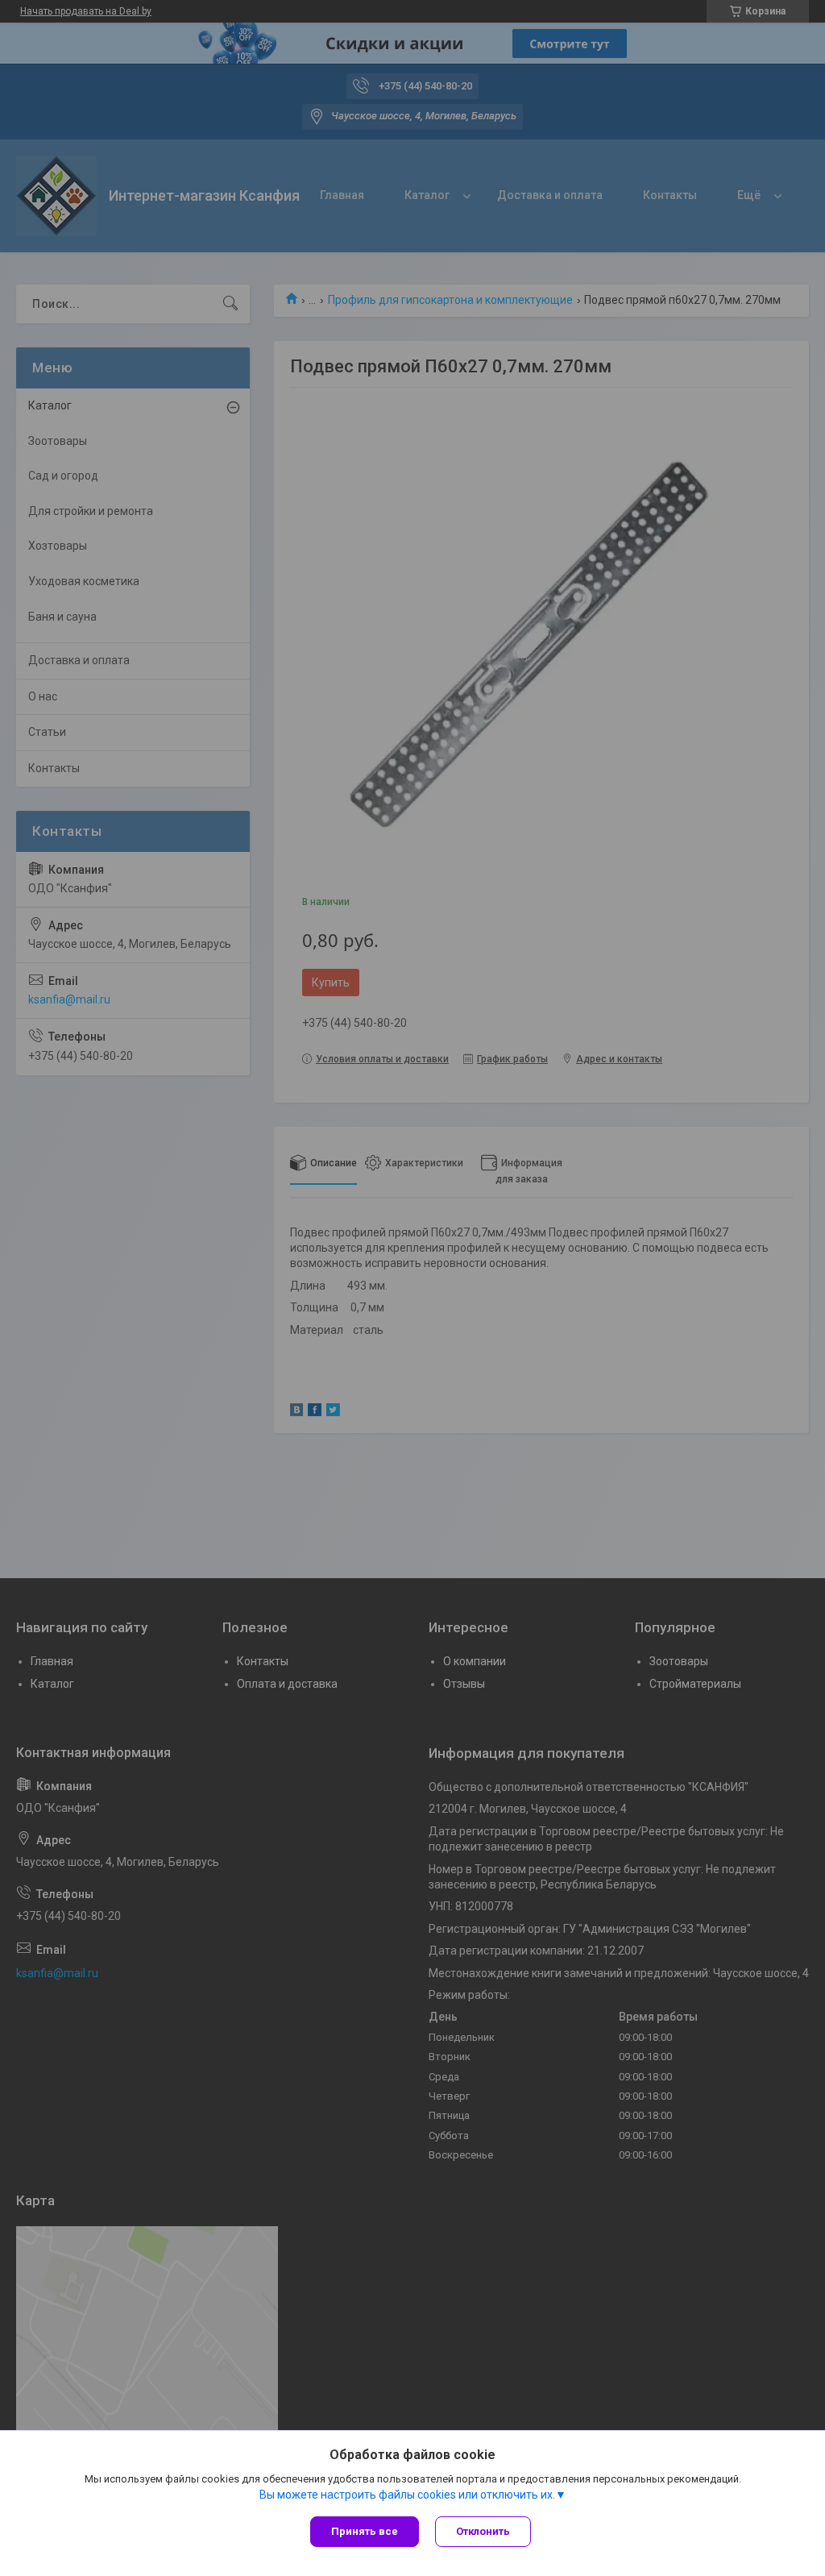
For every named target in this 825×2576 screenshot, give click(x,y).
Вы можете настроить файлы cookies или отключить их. (407, 2495)
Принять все (365, 2531)
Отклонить (483, 2531)
